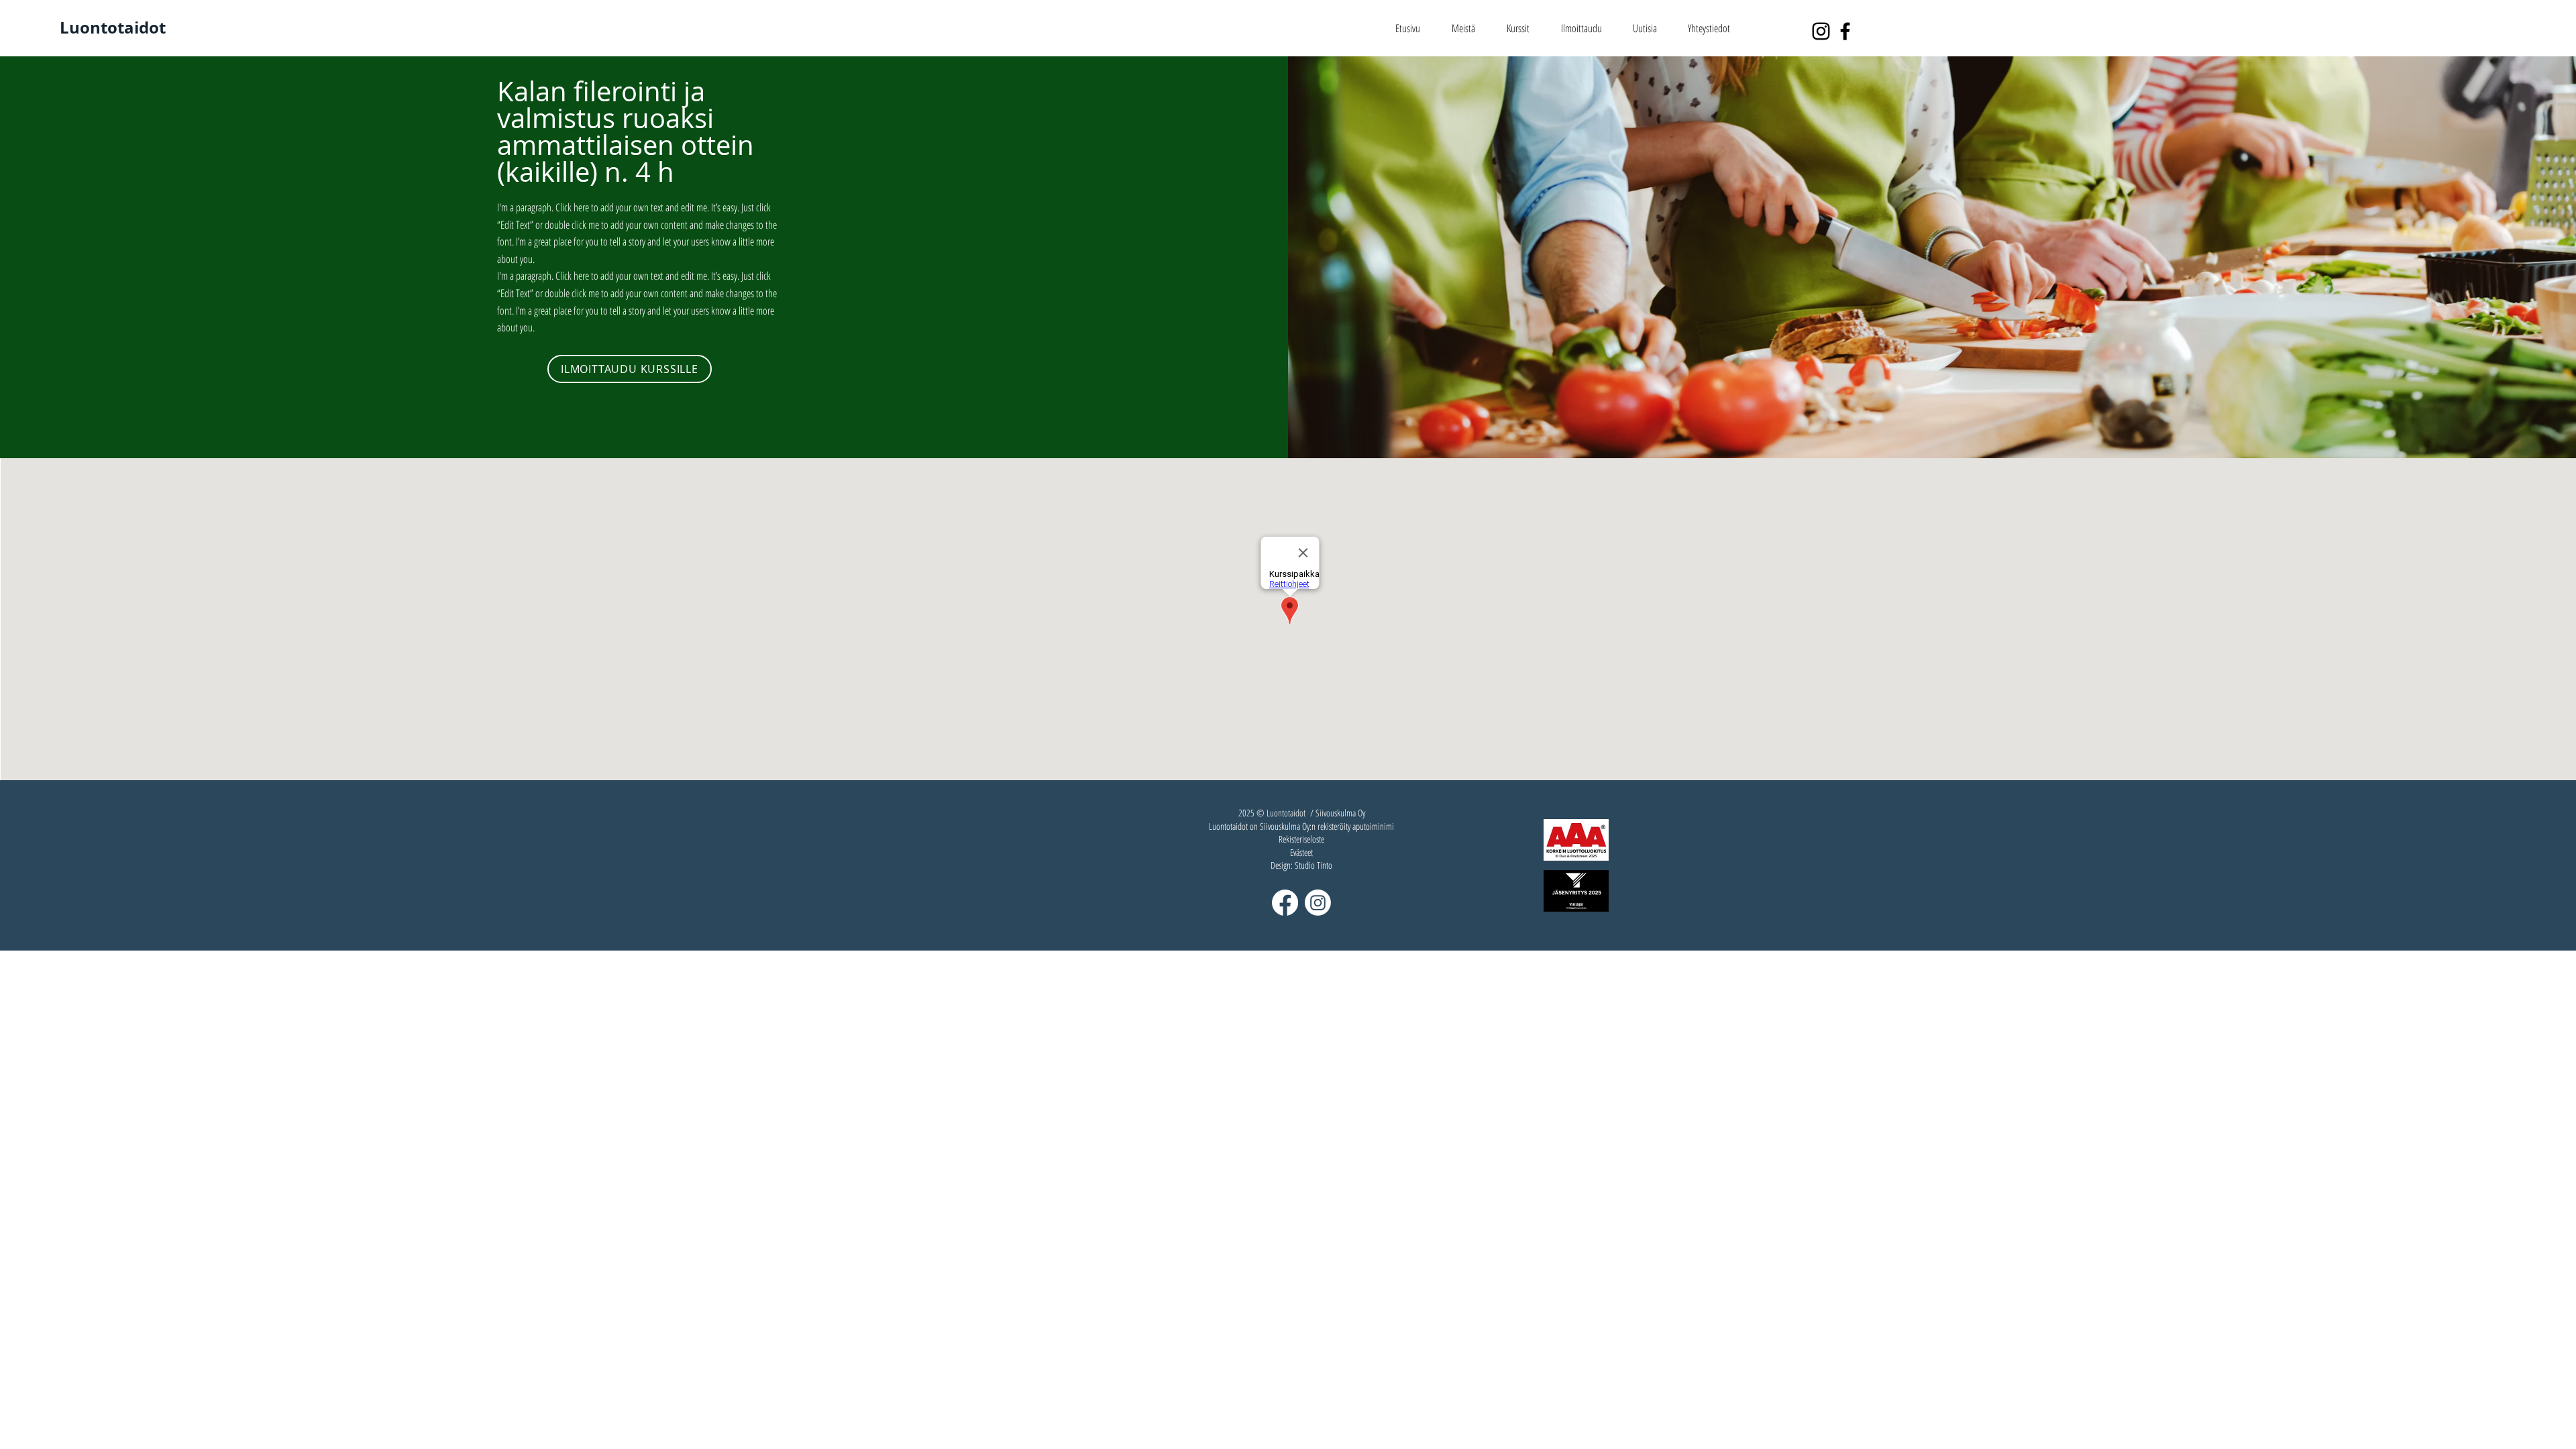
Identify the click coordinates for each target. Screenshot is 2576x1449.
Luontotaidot (113, 28)
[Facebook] (1845, 31)
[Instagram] (1821, 31)
